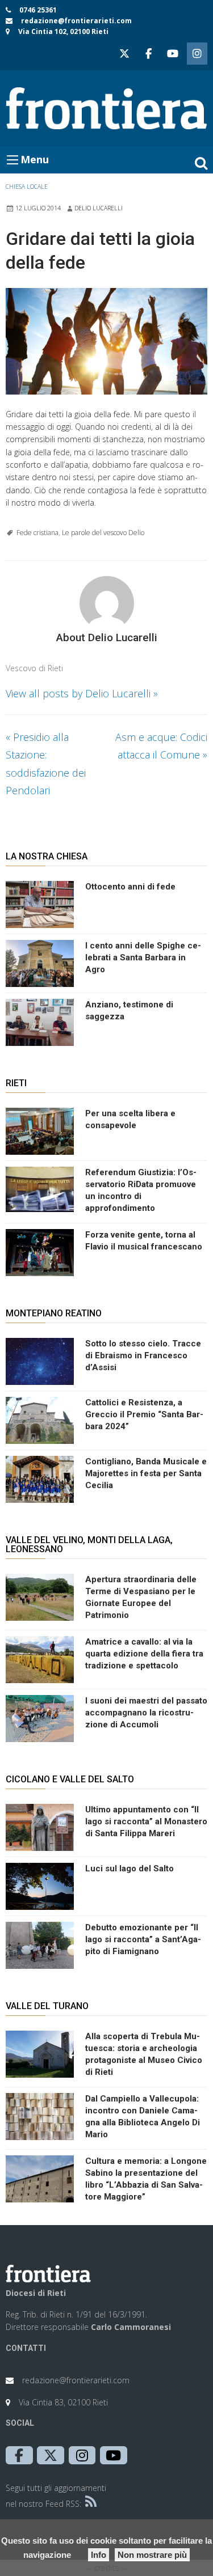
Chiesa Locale (27, 187)
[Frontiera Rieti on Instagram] (197, 54)
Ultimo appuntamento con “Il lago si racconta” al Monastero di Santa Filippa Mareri (146, 1821)
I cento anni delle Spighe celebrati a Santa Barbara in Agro (143, 957)
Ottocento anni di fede (130, 887)
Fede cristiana (37, 533)
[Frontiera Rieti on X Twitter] (124, 54)
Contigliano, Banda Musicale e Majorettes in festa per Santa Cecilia (146, 1473)
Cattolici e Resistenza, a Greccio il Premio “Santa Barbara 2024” (144, 1414)
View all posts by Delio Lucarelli (82, 693)
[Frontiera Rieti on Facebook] (148, 54)
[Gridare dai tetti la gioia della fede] (106, 341)
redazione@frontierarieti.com (76, 21)
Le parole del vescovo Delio (103, 533)
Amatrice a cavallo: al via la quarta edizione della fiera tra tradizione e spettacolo (144, 1654)
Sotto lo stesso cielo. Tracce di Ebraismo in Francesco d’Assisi (143, 1355)
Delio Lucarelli (99, 208)
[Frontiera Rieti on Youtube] (173, 54)
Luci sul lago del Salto (130, 1869)
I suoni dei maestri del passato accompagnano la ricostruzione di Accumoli (146, 1713)
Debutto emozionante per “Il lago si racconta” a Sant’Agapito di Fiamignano (143, 1939)
